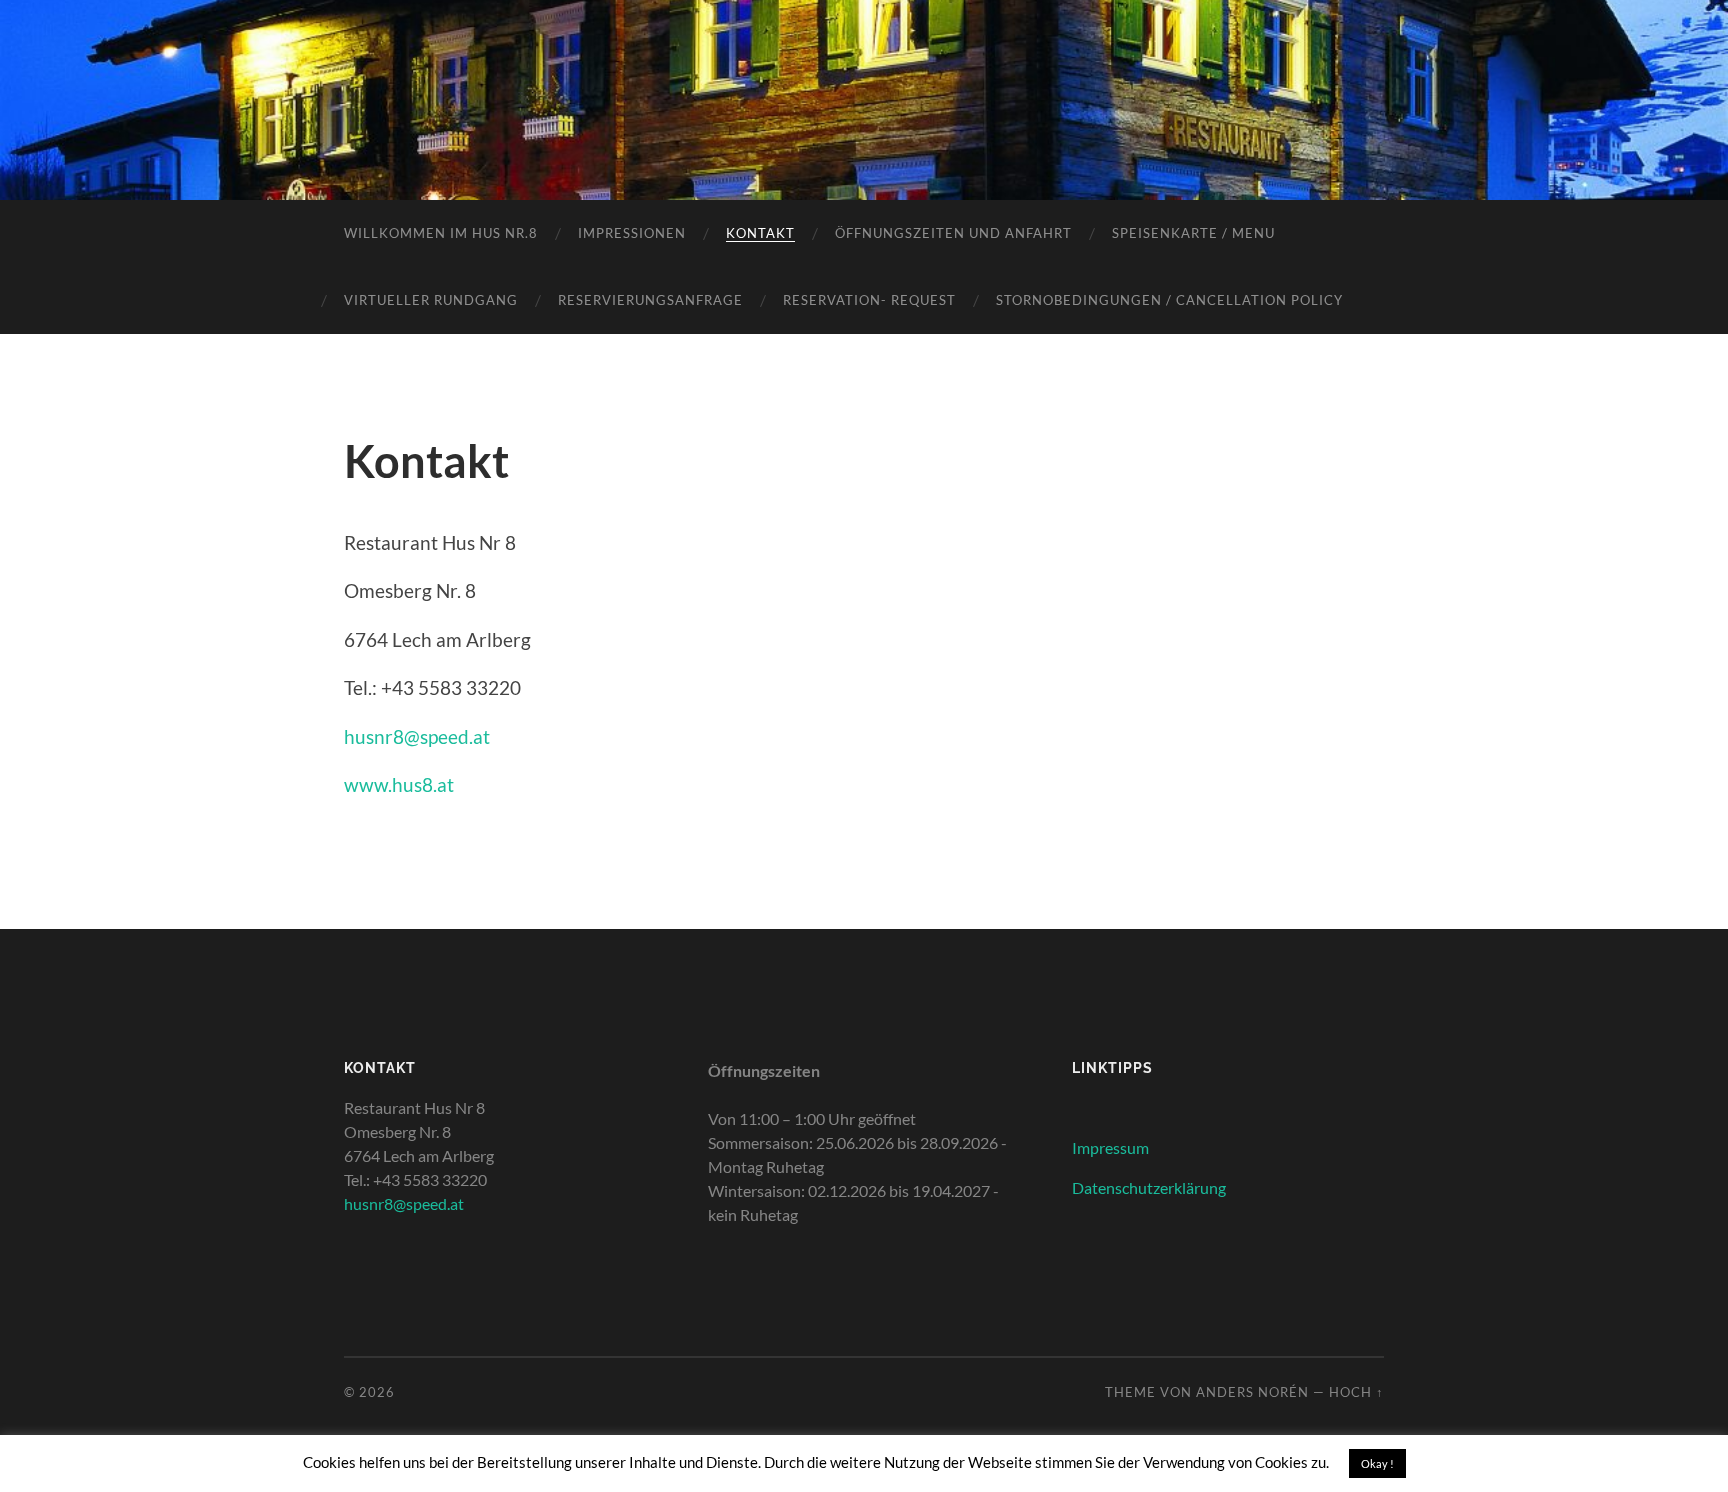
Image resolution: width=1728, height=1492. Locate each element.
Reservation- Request (869, 300)
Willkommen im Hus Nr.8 (441, 233)
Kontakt (760, 233)
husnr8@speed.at (417, 736)
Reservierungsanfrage (650, 300)
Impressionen (632, 233)
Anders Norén (1252, 1392)
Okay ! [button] (1377, 1463)
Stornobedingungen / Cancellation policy (1169, 300)
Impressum (1110, 1147)
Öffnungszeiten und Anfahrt (953, 233)
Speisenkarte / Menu (1193, 233)
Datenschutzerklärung (1149, 1187)
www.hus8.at (399, 784)
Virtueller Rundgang (431, 300)
